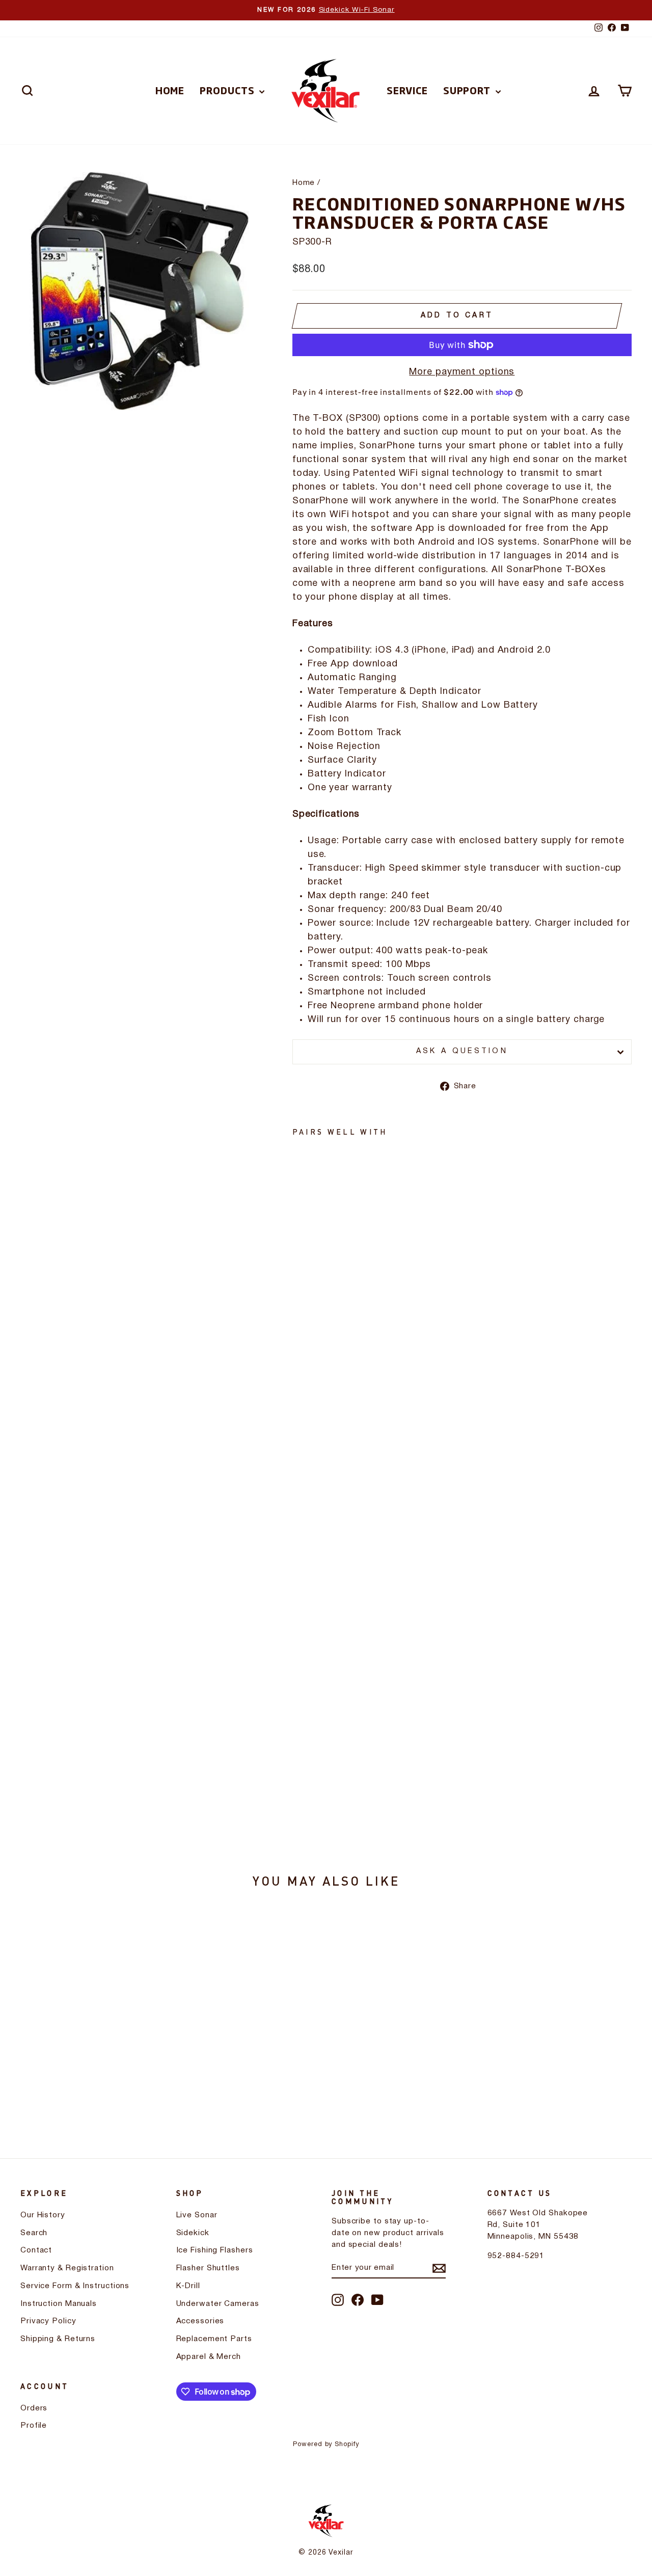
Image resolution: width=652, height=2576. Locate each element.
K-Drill (188, 2286)
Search (34, 2233)
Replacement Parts (214, 2339)
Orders (34, 2408)
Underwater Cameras (218, 2304)
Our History (43, 2215)
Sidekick (193, 2233)
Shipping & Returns (58, 2339)
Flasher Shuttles (208, 2268)
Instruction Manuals (59, 2304)
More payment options (462, 372)
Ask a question (462, 1051)
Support (468, 90)
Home (170, 90)
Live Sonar (197, 2215)
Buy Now (93, 2046)
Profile (34, 2426)
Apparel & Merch (209, 2357)
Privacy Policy (48, 2321)
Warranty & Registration (67, 2268)
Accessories (200, 2321)
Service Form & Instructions (75, 2286)
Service (407, 90)
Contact (36, 2250)
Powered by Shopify (326, 2444)
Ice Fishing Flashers (215, 2250)
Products (228, 90)
